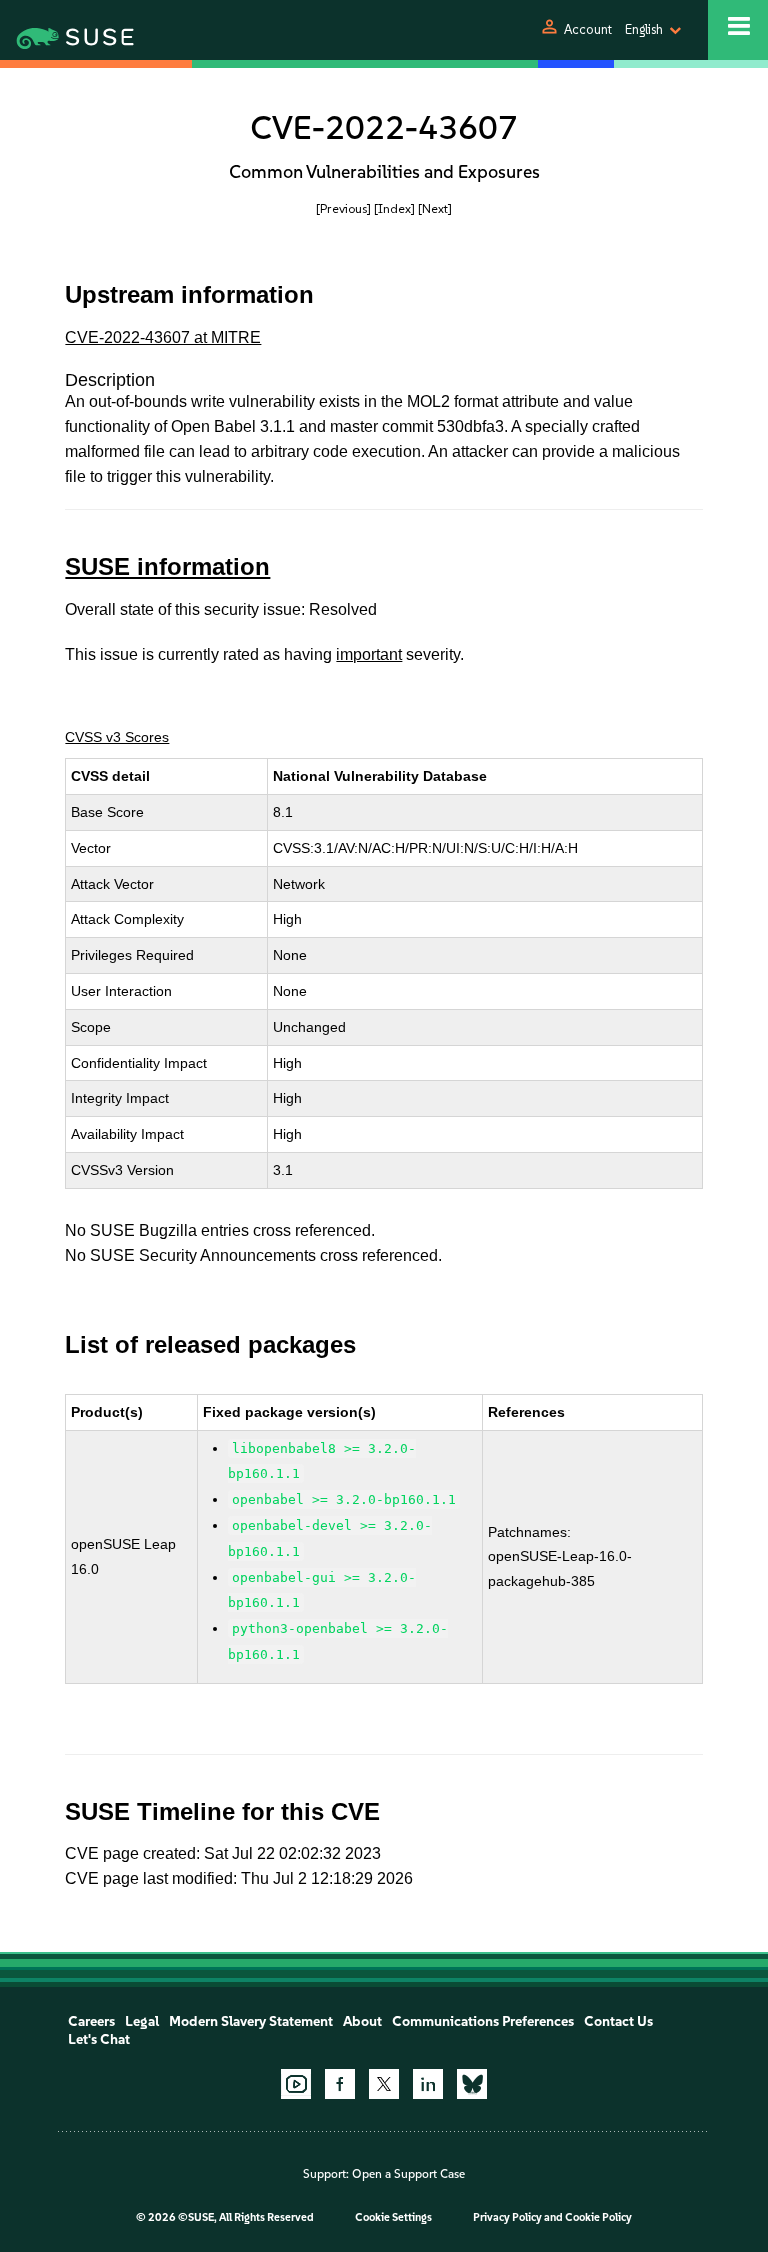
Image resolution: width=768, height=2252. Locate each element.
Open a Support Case (408, 2174)
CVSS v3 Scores (117, 737)
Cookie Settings (393, 2217)
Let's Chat (99, 2039)
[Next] (435, 208)
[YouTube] (296, 2084)
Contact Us (618, 2021)
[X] (384, 2084)
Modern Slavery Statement (251, 2021)
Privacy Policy (507, 2217)
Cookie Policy (598, 2217)
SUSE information (167, 566)
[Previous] (343, 208)
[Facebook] (340, 2084)
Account (588, 29)
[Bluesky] (472, 2084)
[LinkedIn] (428, 2084)
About (362, 2021)
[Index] (394, 208)
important (369, 654)
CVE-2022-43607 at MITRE (163, 337)
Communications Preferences (483, 2021)
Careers (91, 2021)
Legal (142, 2021)
